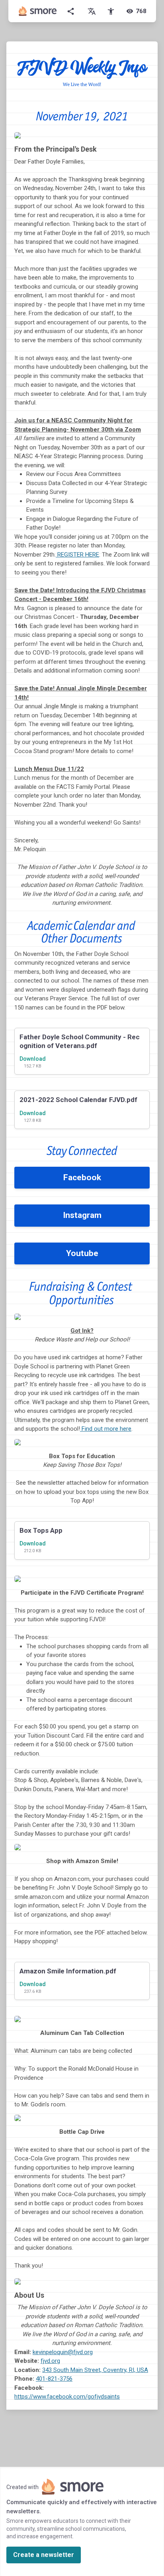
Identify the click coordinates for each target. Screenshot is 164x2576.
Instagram (82, 1215)
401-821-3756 (54, 2379)
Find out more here (106, 1429)
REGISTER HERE (77, 555)
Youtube (82, 1253)
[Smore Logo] (38, 11)
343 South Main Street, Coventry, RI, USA (95, 2370)
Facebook (82, 1177)
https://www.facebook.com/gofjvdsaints (67, 2397)
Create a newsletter (44, 2555)
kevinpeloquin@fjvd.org (63, 2352)
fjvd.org (50, 2361)
